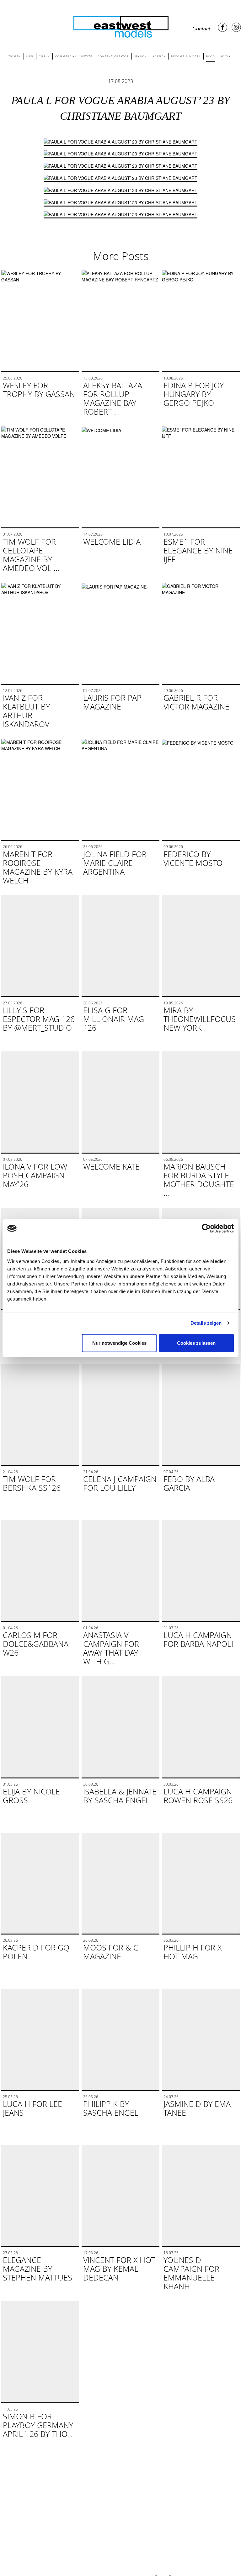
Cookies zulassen (196, 1343)
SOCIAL (227, 56)
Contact (201, 29)
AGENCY (159, 56)
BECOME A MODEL (186, 56)
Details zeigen (206, 1323)
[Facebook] (222, 27)
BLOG (211, 56)
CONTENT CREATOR (113, 56)
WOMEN (15, 56)
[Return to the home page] (120, 26)
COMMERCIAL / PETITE (74, 56)
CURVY (44, 56)
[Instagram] (236, 27)
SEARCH (141, 56)
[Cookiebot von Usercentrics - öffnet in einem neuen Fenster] (206, 1228)
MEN (30, 56)
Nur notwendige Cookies (119, 1343)
